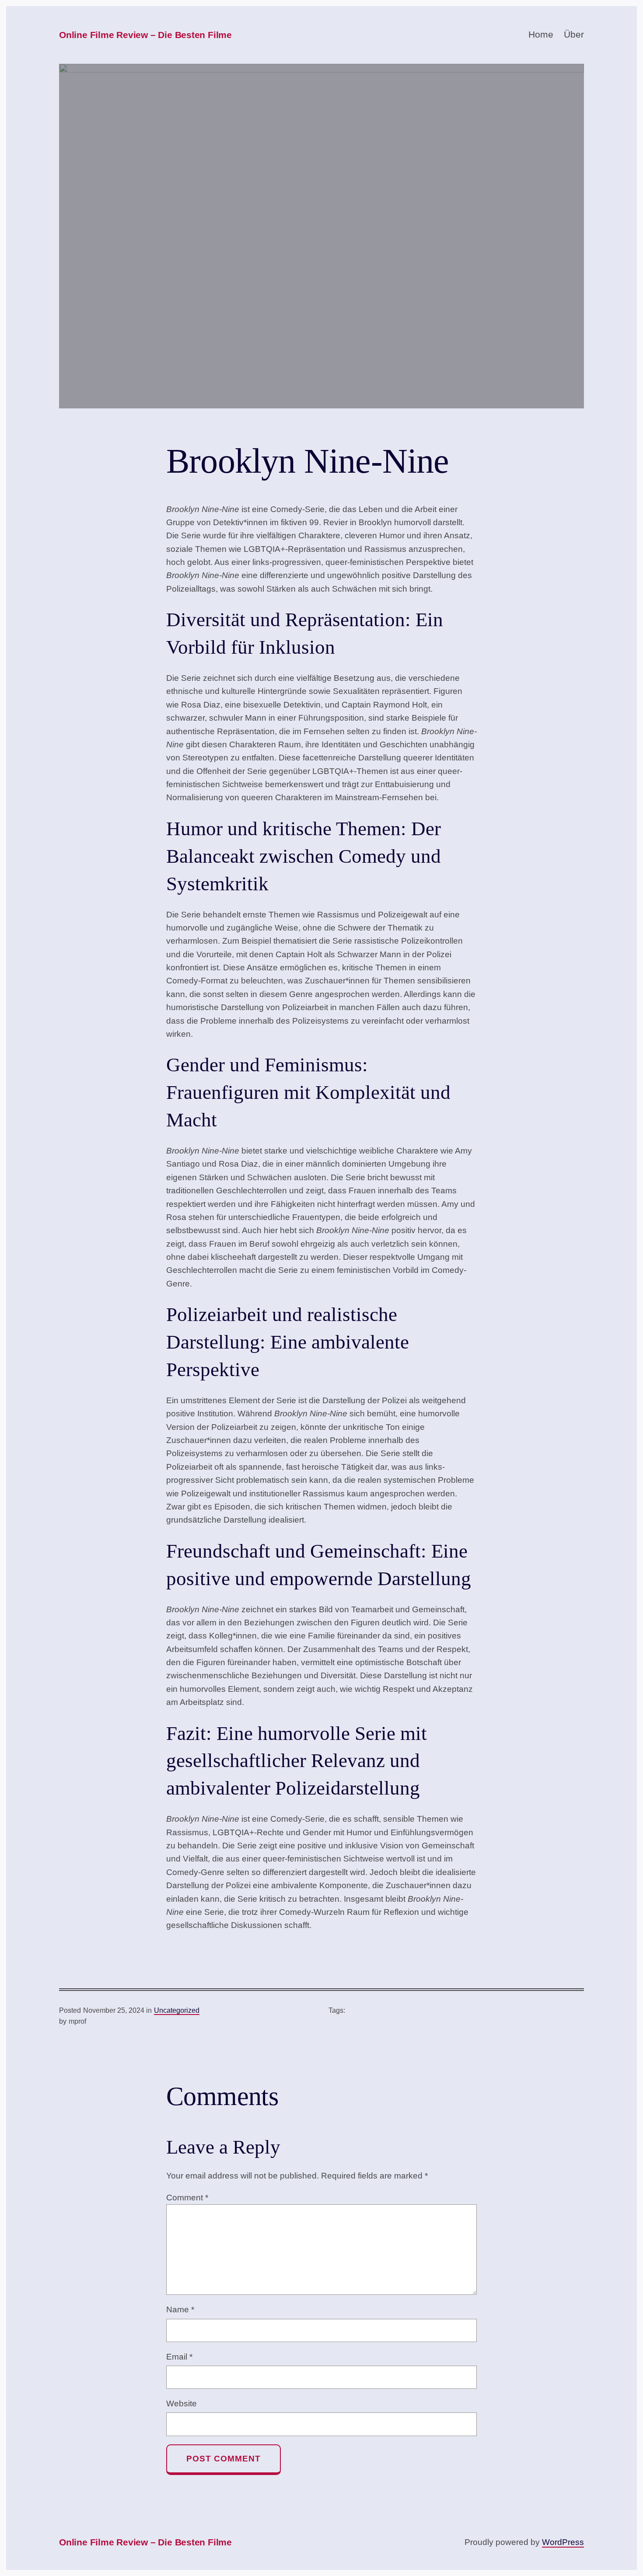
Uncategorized (177, 2010)
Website (182, 2403)
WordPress (563, 2542)
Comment (187, 2198)
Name (180, 2309)
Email (179, 2357)
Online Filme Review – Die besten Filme (145, 35)
